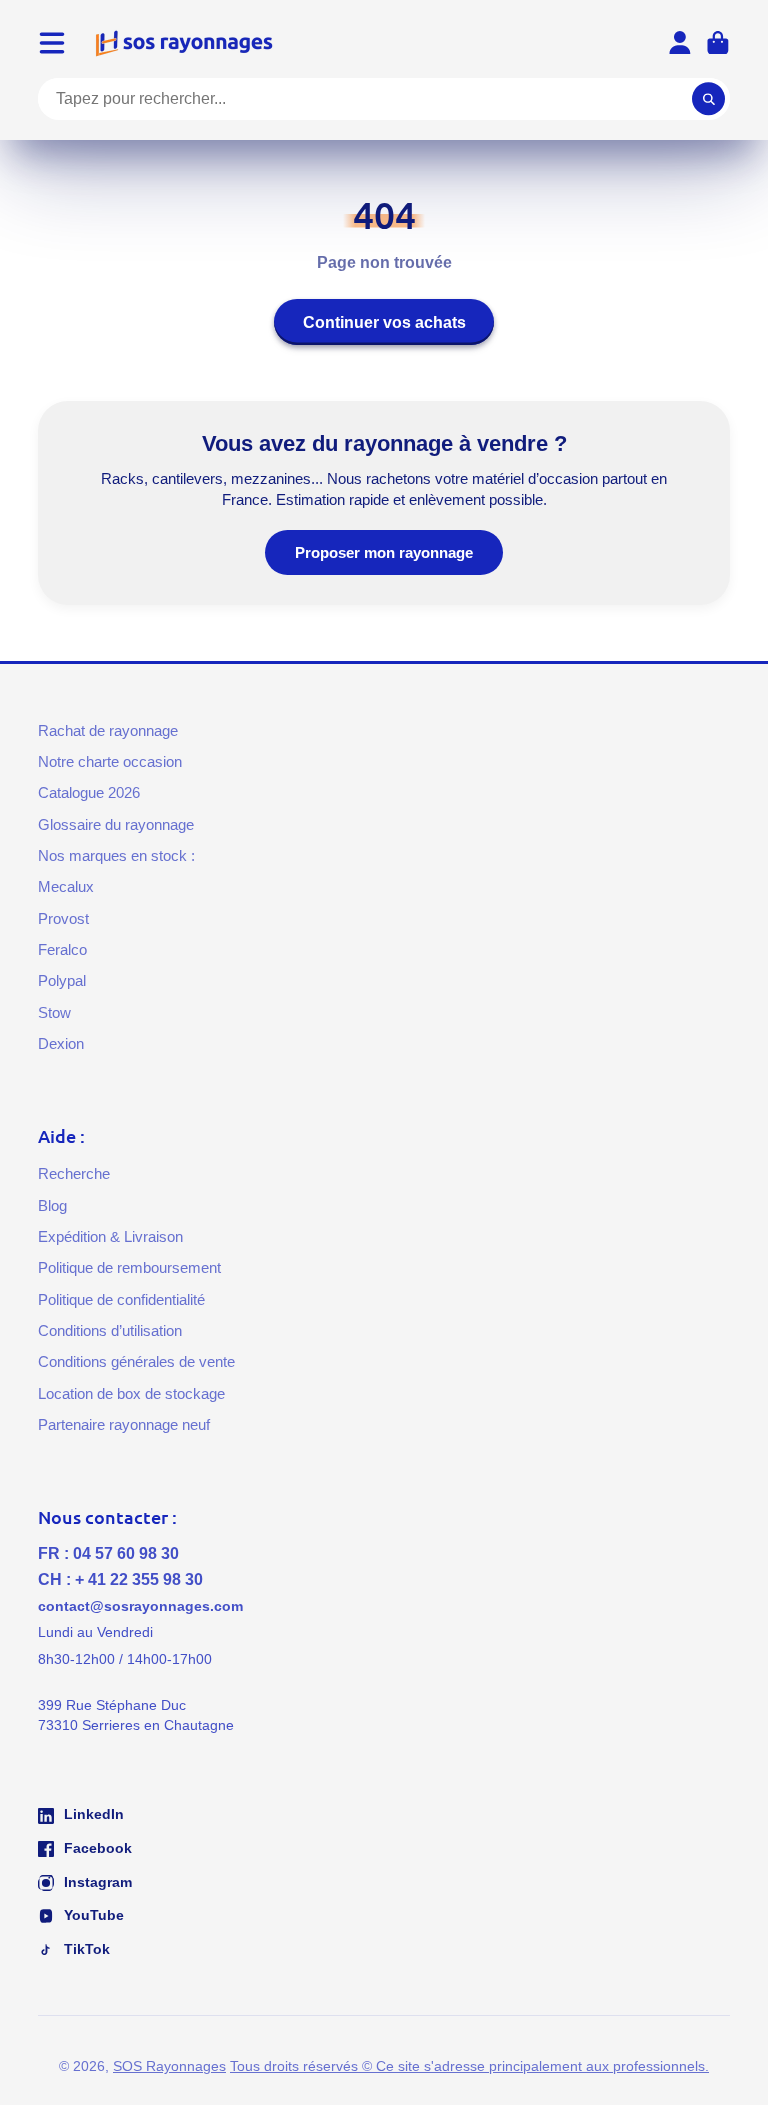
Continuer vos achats (384, 322)
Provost (63, 918)
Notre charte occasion (110, 761)
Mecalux (66, 886)
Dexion (61, 1043)
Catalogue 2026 (89, 792)
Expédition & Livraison (110, 1236)
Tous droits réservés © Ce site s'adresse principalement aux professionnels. (469, 2066)
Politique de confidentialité (121, 1299)
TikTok (85, 1949)
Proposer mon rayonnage (384, 552)
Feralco (62, 949)
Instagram (96, 1882)
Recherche (74, 1173)
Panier (718, 43)
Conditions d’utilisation (110, 1330)
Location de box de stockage (131, 1393)
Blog (52, 1205)
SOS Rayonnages (169, 2066)
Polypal (62, 980)
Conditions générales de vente (136, 1361)
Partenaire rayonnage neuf (124, 1424)
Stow (54, 1012)
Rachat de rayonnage (108, 730)
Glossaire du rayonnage (116, 824)
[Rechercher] (709, 99)
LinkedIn (92, 1814)
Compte (680, 43)
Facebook (96, 1848)
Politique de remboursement (129, 1267)
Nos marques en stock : (116, 855)
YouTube (92, 1915)
